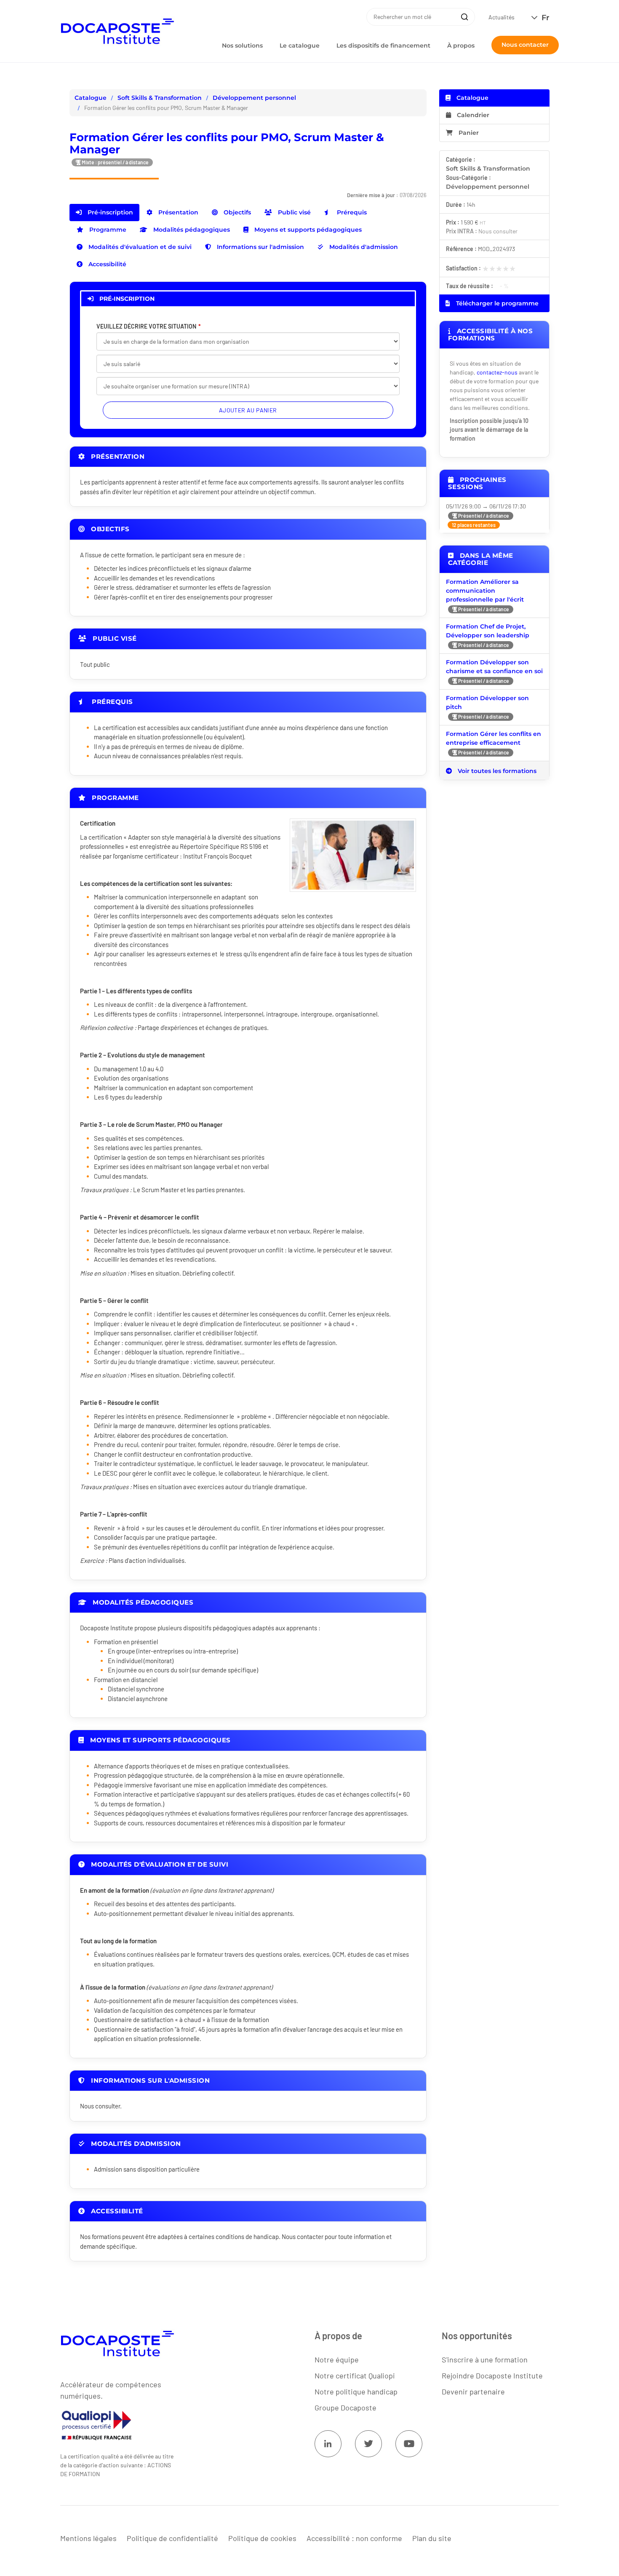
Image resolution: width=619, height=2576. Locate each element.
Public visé (293, 212)
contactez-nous (497, 372)
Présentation (177, 212)
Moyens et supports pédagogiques (307, 230)
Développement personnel (254, 98)
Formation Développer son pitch (487, 702)
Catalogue (91, 98)
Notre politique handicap (356, 2391)
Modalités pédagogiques (191, 230)
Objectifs (236, 212)
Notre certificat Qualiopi (355, 2375)
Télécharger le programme (496, 303)
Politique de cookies (262, 2538)
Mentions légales (88, 2538)
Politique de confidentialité (172, 2538)
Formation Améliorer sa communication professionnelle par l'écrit (485, 591)
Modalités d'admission (363, 247)
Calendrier (472, 115)
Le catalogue (300, 45)
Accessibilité (107, 264)
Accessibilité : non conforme (354, 2538)
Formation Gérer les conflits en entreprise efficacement (494, 738)
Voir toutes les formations (496, 771)
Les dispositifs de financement (383, 45)
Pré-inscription (109, 212)
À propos (461, 45)
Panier (469, 133)
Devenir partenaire (473, 2391)
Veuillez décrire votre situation (146, 326)
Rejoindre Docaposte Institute (492, 2375)
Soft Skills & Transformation (160, 98)
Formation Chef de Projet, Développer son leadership (488, 631)
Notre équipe (337, 2359)
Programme (107, 230)
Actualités (502, 17)
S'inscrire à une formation (485, 2359)
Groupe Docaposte (346, 2407)
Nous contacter (525, 45)
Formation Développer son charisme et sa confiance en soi (494, 667)
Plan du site (432, 2538)
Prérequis (351, 212)
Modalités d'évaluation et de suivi (139, 247)
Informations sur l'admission (260, 247)
